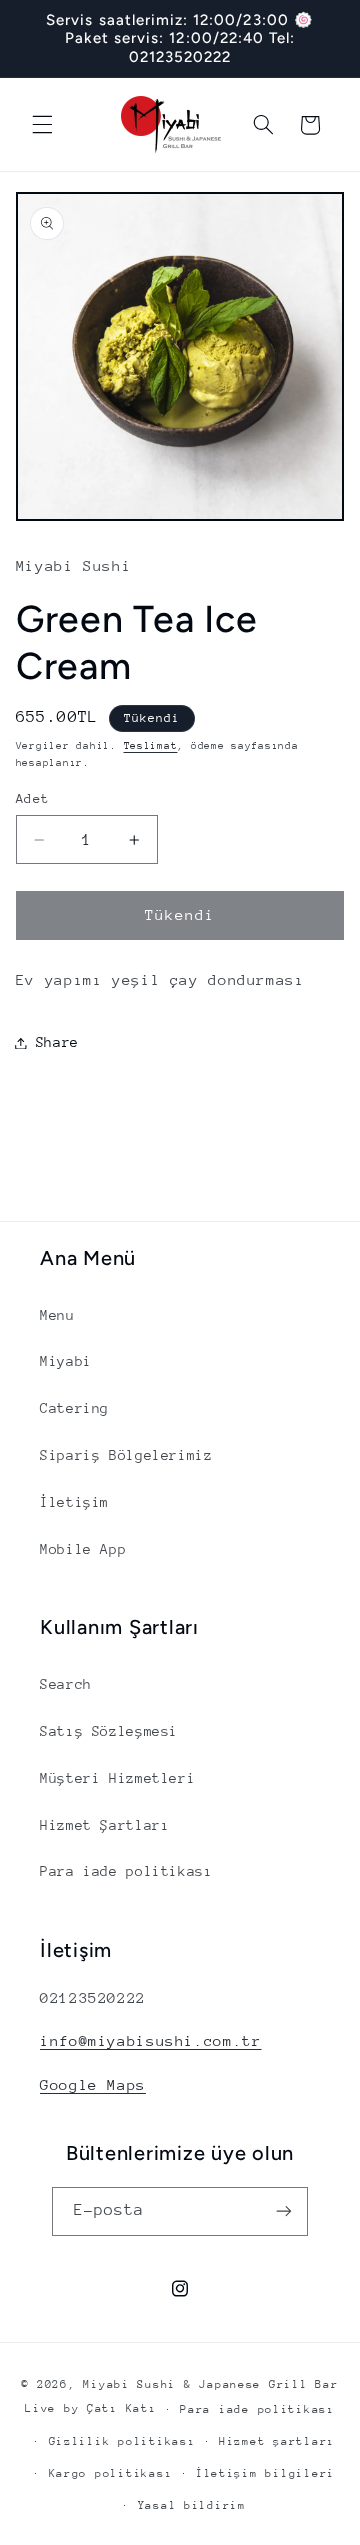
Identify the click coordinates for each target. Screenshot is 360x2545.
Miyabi (66, 1361)
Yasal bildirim (192, 2505)
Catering (74, 1408)
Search (66, 1684)
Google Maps (93, 2084)
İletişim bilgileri (265, 2473)
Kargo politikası (111, 2473)
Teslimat (151, 746)
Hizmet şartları (277, 2441)
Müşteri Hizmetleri (117, 1778)
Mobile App (83, 1549)
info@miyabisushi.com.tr (151, 2040)
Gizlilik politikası (122, 2441)
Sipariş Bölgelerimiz (126, 1455)
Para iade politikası (126, 1871)
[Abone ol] (284, 2211)
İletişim (74, 1502)
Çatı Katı (122, 2408)
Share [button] (57, 1042)
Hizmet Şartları (104, 1825)
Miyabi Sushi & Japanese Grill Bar (210, 2384)
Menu (57, 1315)
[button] (42, 125)
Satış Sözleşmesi (109, 1731)
